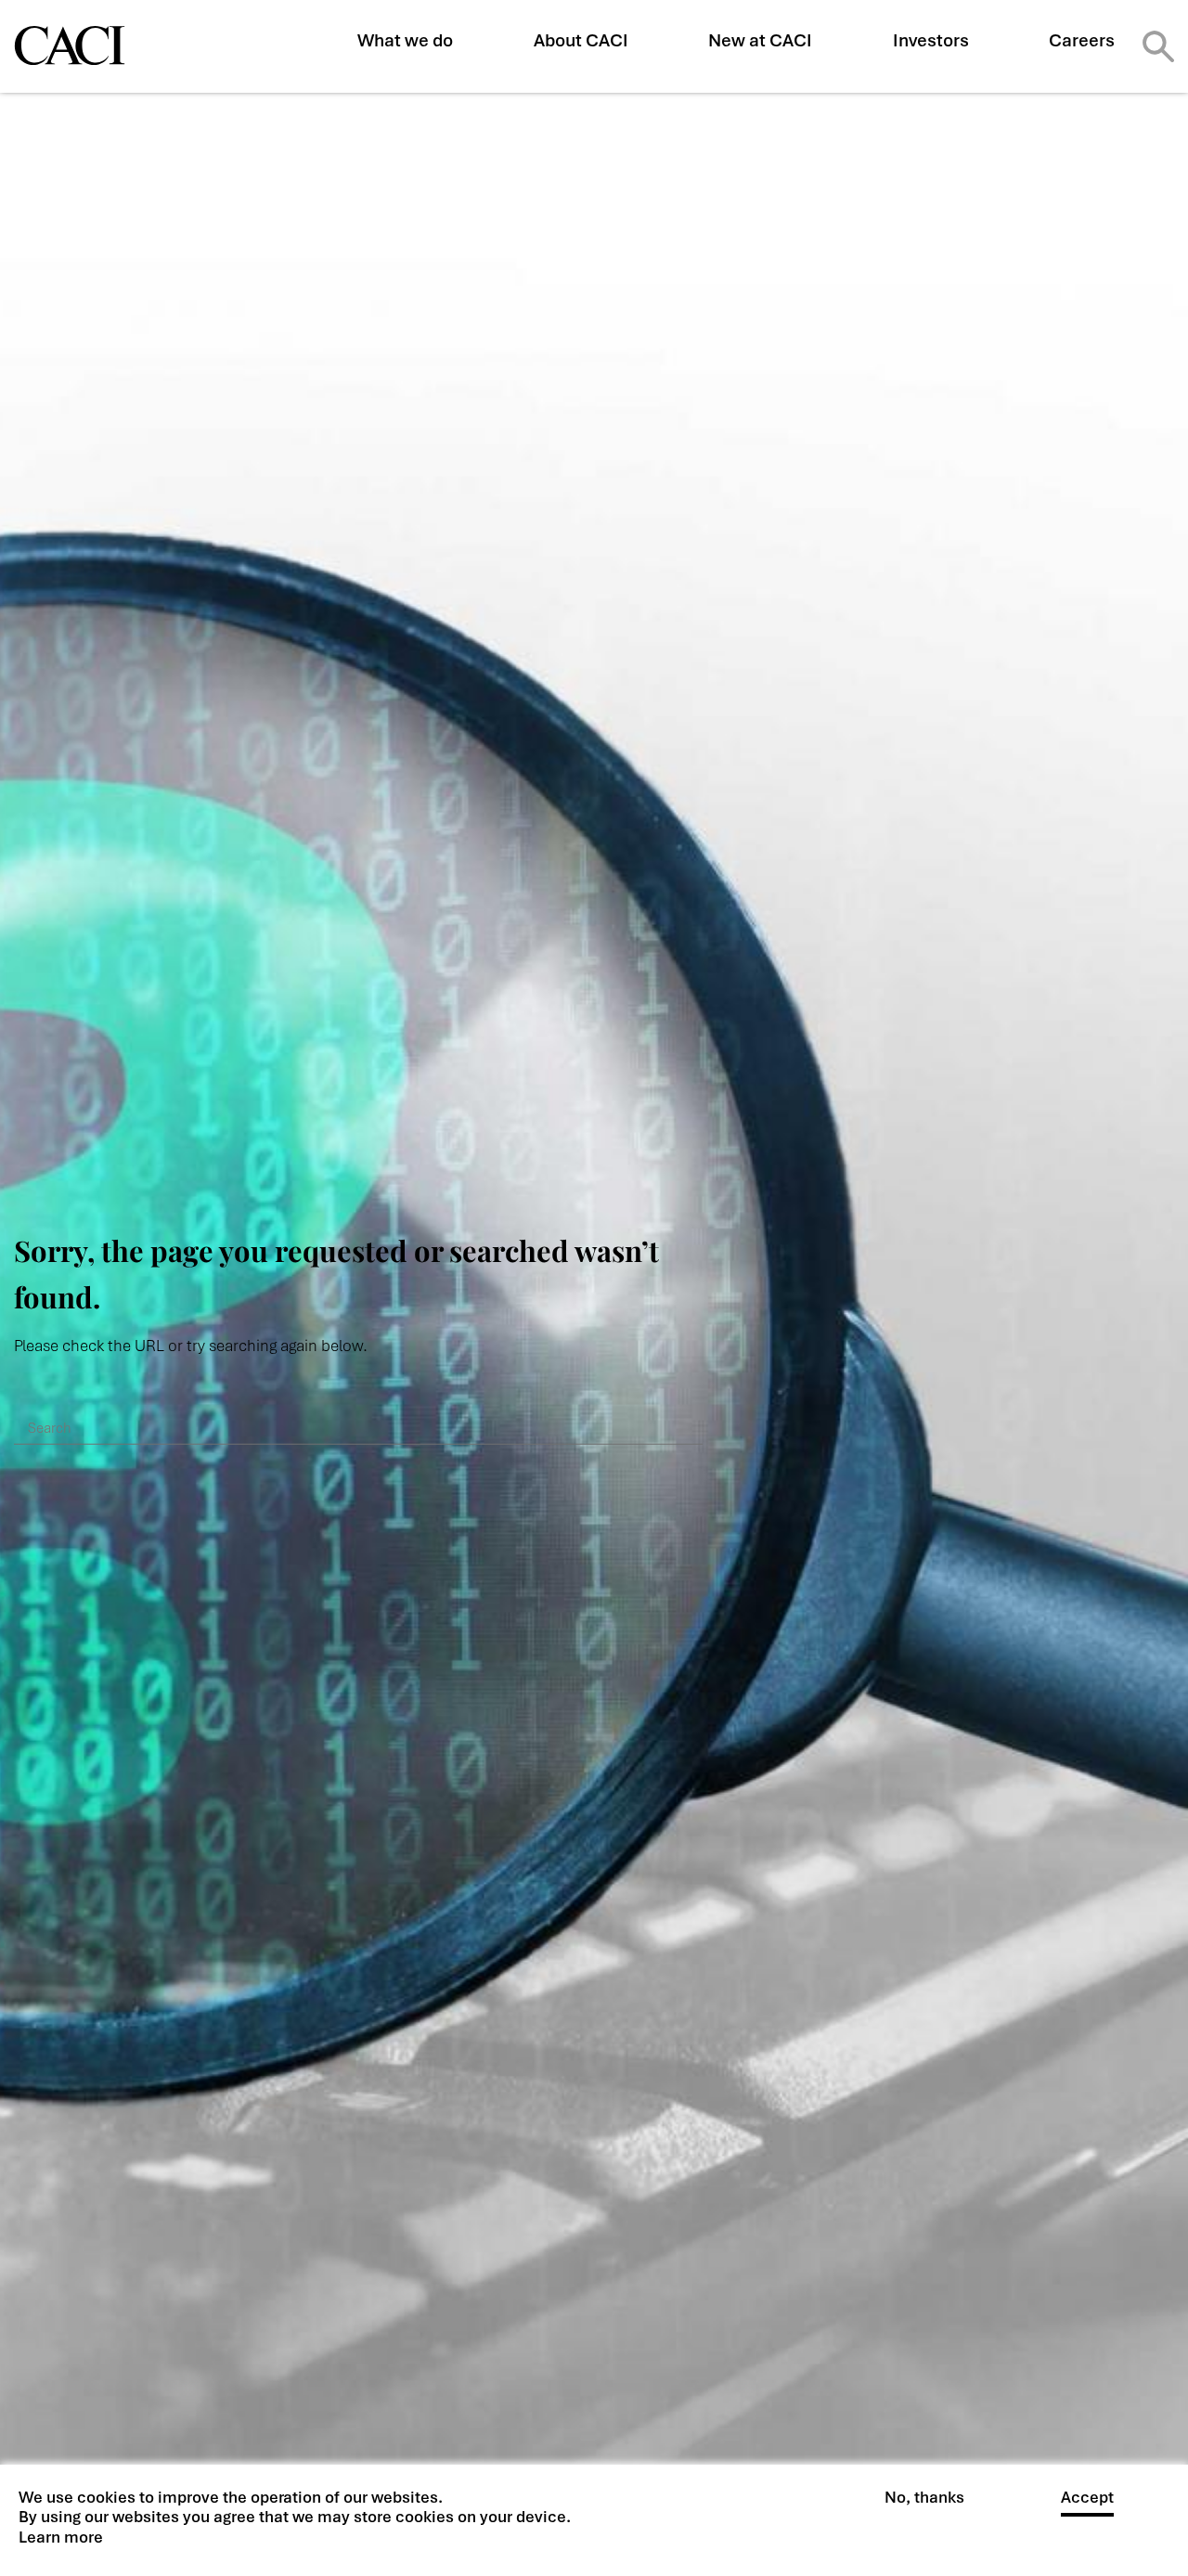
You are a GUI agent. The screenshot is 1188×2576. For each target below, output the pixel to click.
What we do (405, 40)
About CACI (581, 40)
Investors (931, 40)
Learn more (61, 2537)
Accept (1087, 2498)
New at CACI (760, 40)
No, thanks (924, 2498)
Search (1158, 46)
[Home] (70, 45)
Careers (1082, 40)
